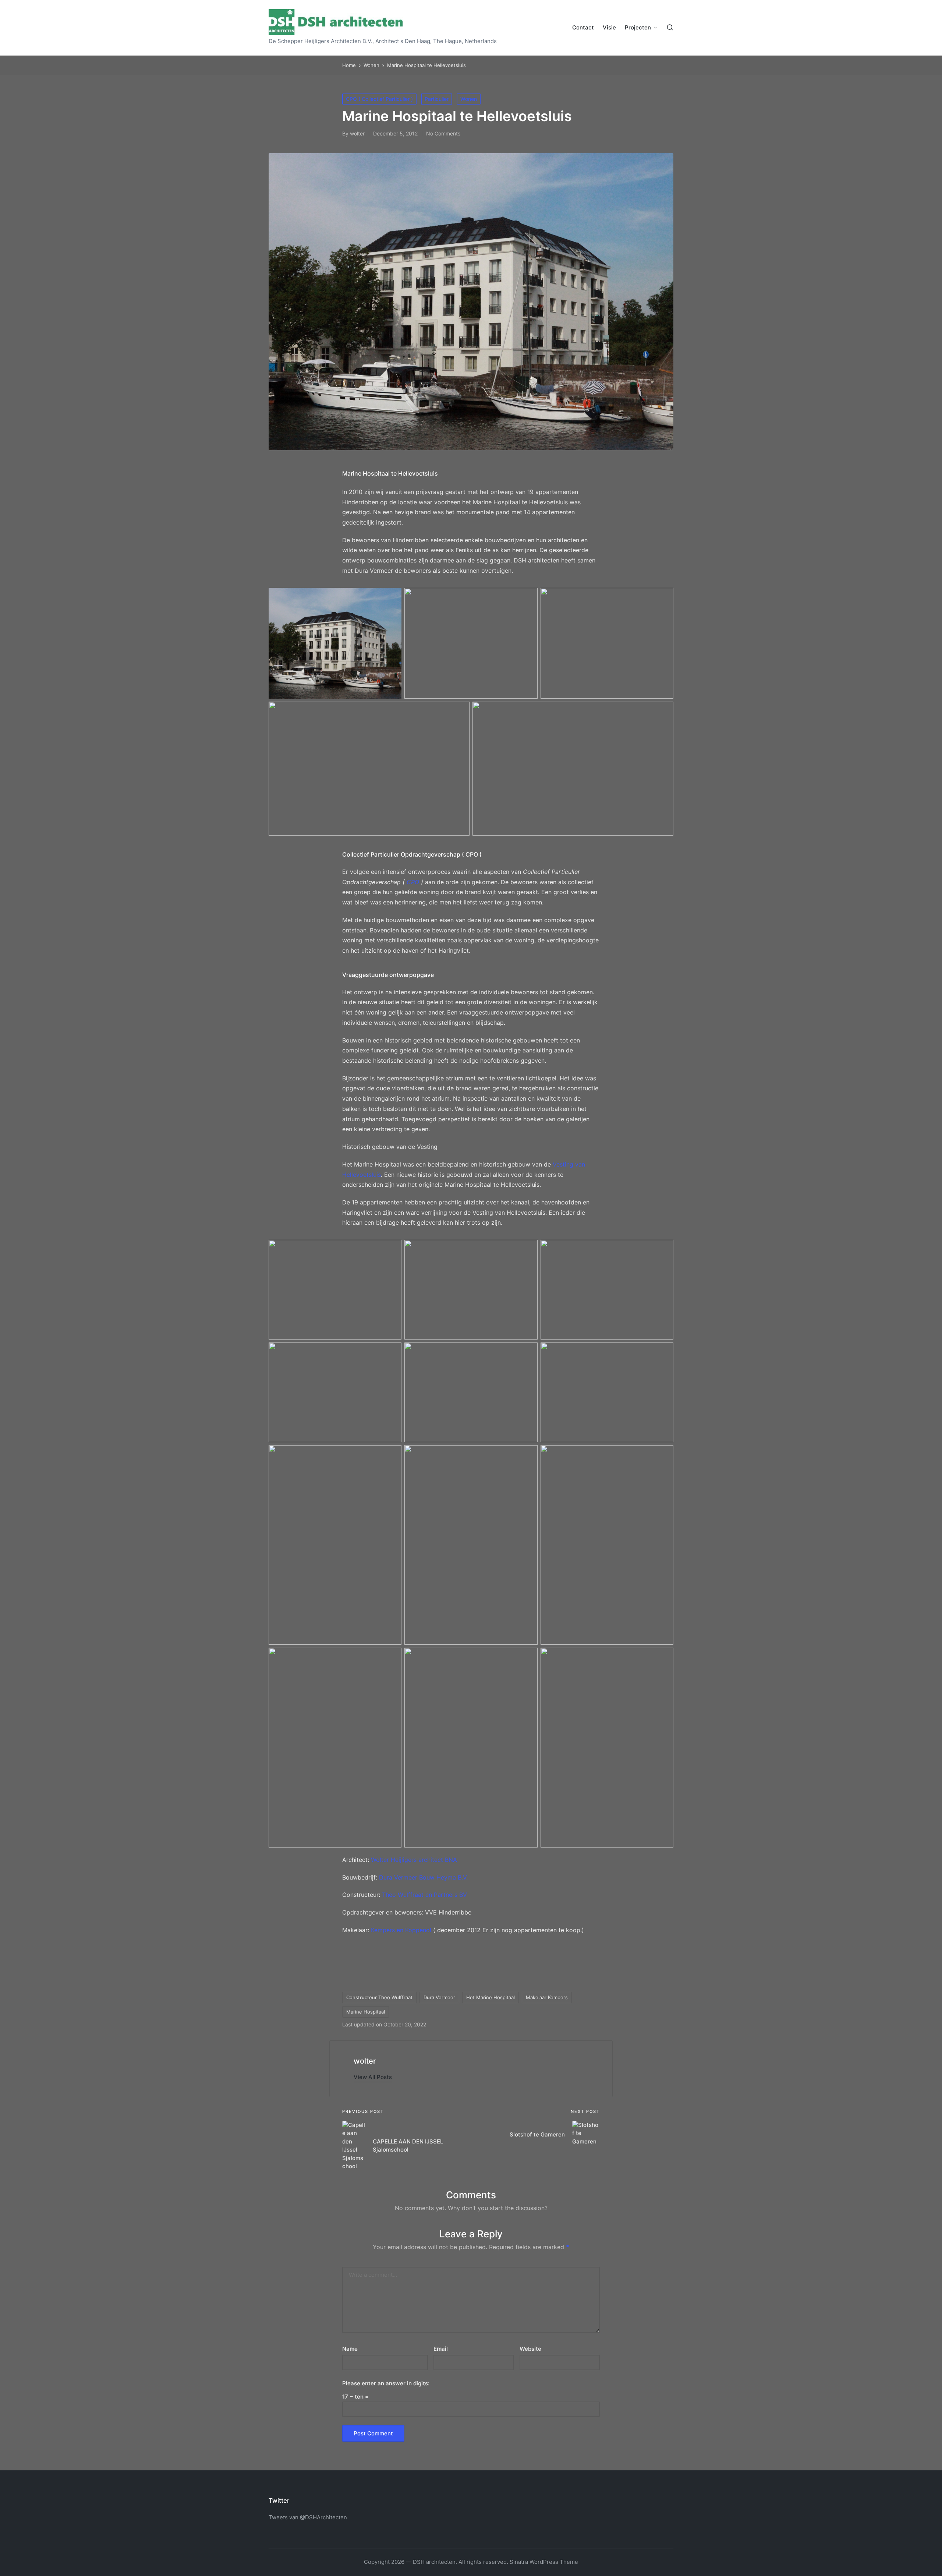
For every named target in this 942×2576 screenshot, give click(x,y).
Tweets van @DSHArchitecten (308, 2517)
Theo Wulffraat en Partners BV (424, 1895)
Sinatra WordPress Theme (544, 2562)
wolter (365, 2061)
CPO (413, 882)
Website (530, 2349)
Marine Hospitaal (366, 2012)
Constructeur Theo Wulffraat (379, 1997)
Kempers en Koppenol (402, 1930)
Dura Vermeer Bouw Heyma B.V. (423, 1877)
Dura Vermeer (439, 1997)
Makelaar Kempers (547, 1997)
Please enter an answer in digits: (386, 2383)
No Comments (443, 133)
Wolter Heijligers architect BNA (414, 1860)
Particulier (437, 99)
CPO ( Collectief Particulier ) (379, 99)
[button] (373, 2077)
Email (441, 2349)
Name (350, 2349)
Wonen (469, 99)
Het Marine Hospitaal (491, 1997)
